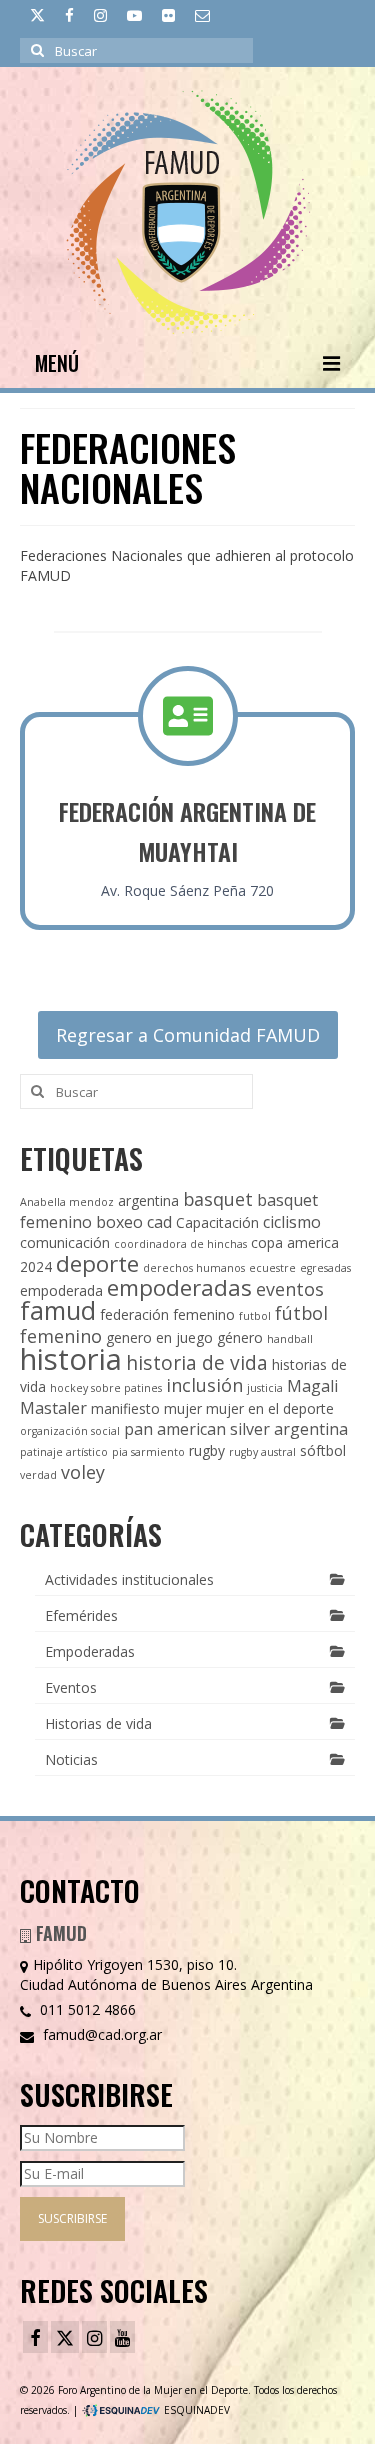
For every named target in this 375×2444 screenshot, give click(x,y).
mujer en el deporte (270, 1408)
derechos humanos (194, 1268)
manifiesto (125, 1408)
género (240, 1337)
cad (159, 1222)
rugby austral (262, 1452)
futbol (255, 1316)
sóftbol (323, 1450)
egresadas (325, 1268)
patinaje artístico (64, 1452)
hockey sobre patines (106, 1388)
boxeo (119, 1222)
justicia (265, 1388)
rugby (207, 1450)
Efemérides (81, 1615)
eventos (290, 1289)
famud (58, 1310)
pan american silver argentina (236, 1429)
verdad (38, 1475)
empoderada (61, 1290)
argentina (148, 1200)
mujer (183, 1408)
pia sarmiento (148, 1452)
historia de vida (197, 1362)
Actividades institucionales (129, 1579)
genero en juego (159, 1337)
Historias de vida (98, 1723)
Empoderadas (90, 1651)
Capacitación (217, 1222)
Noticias (71, 1759)
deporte (97, 1263)
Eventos (71, 1687)
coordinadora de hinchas (180, 1244)
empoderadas (179, 1287)
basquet (218, 1199)
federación (134, 1314)
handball (290, 1339)
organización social (70, 1431)
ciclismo (292, 1222)
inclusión (204, 1385)
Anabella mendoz (67, 1202)
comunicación (65, 1242)
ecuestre (272, 1268)
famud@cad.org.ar (100, 2034)
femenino (204, 1314)
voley (83, 1472)
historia (71, 1359)
